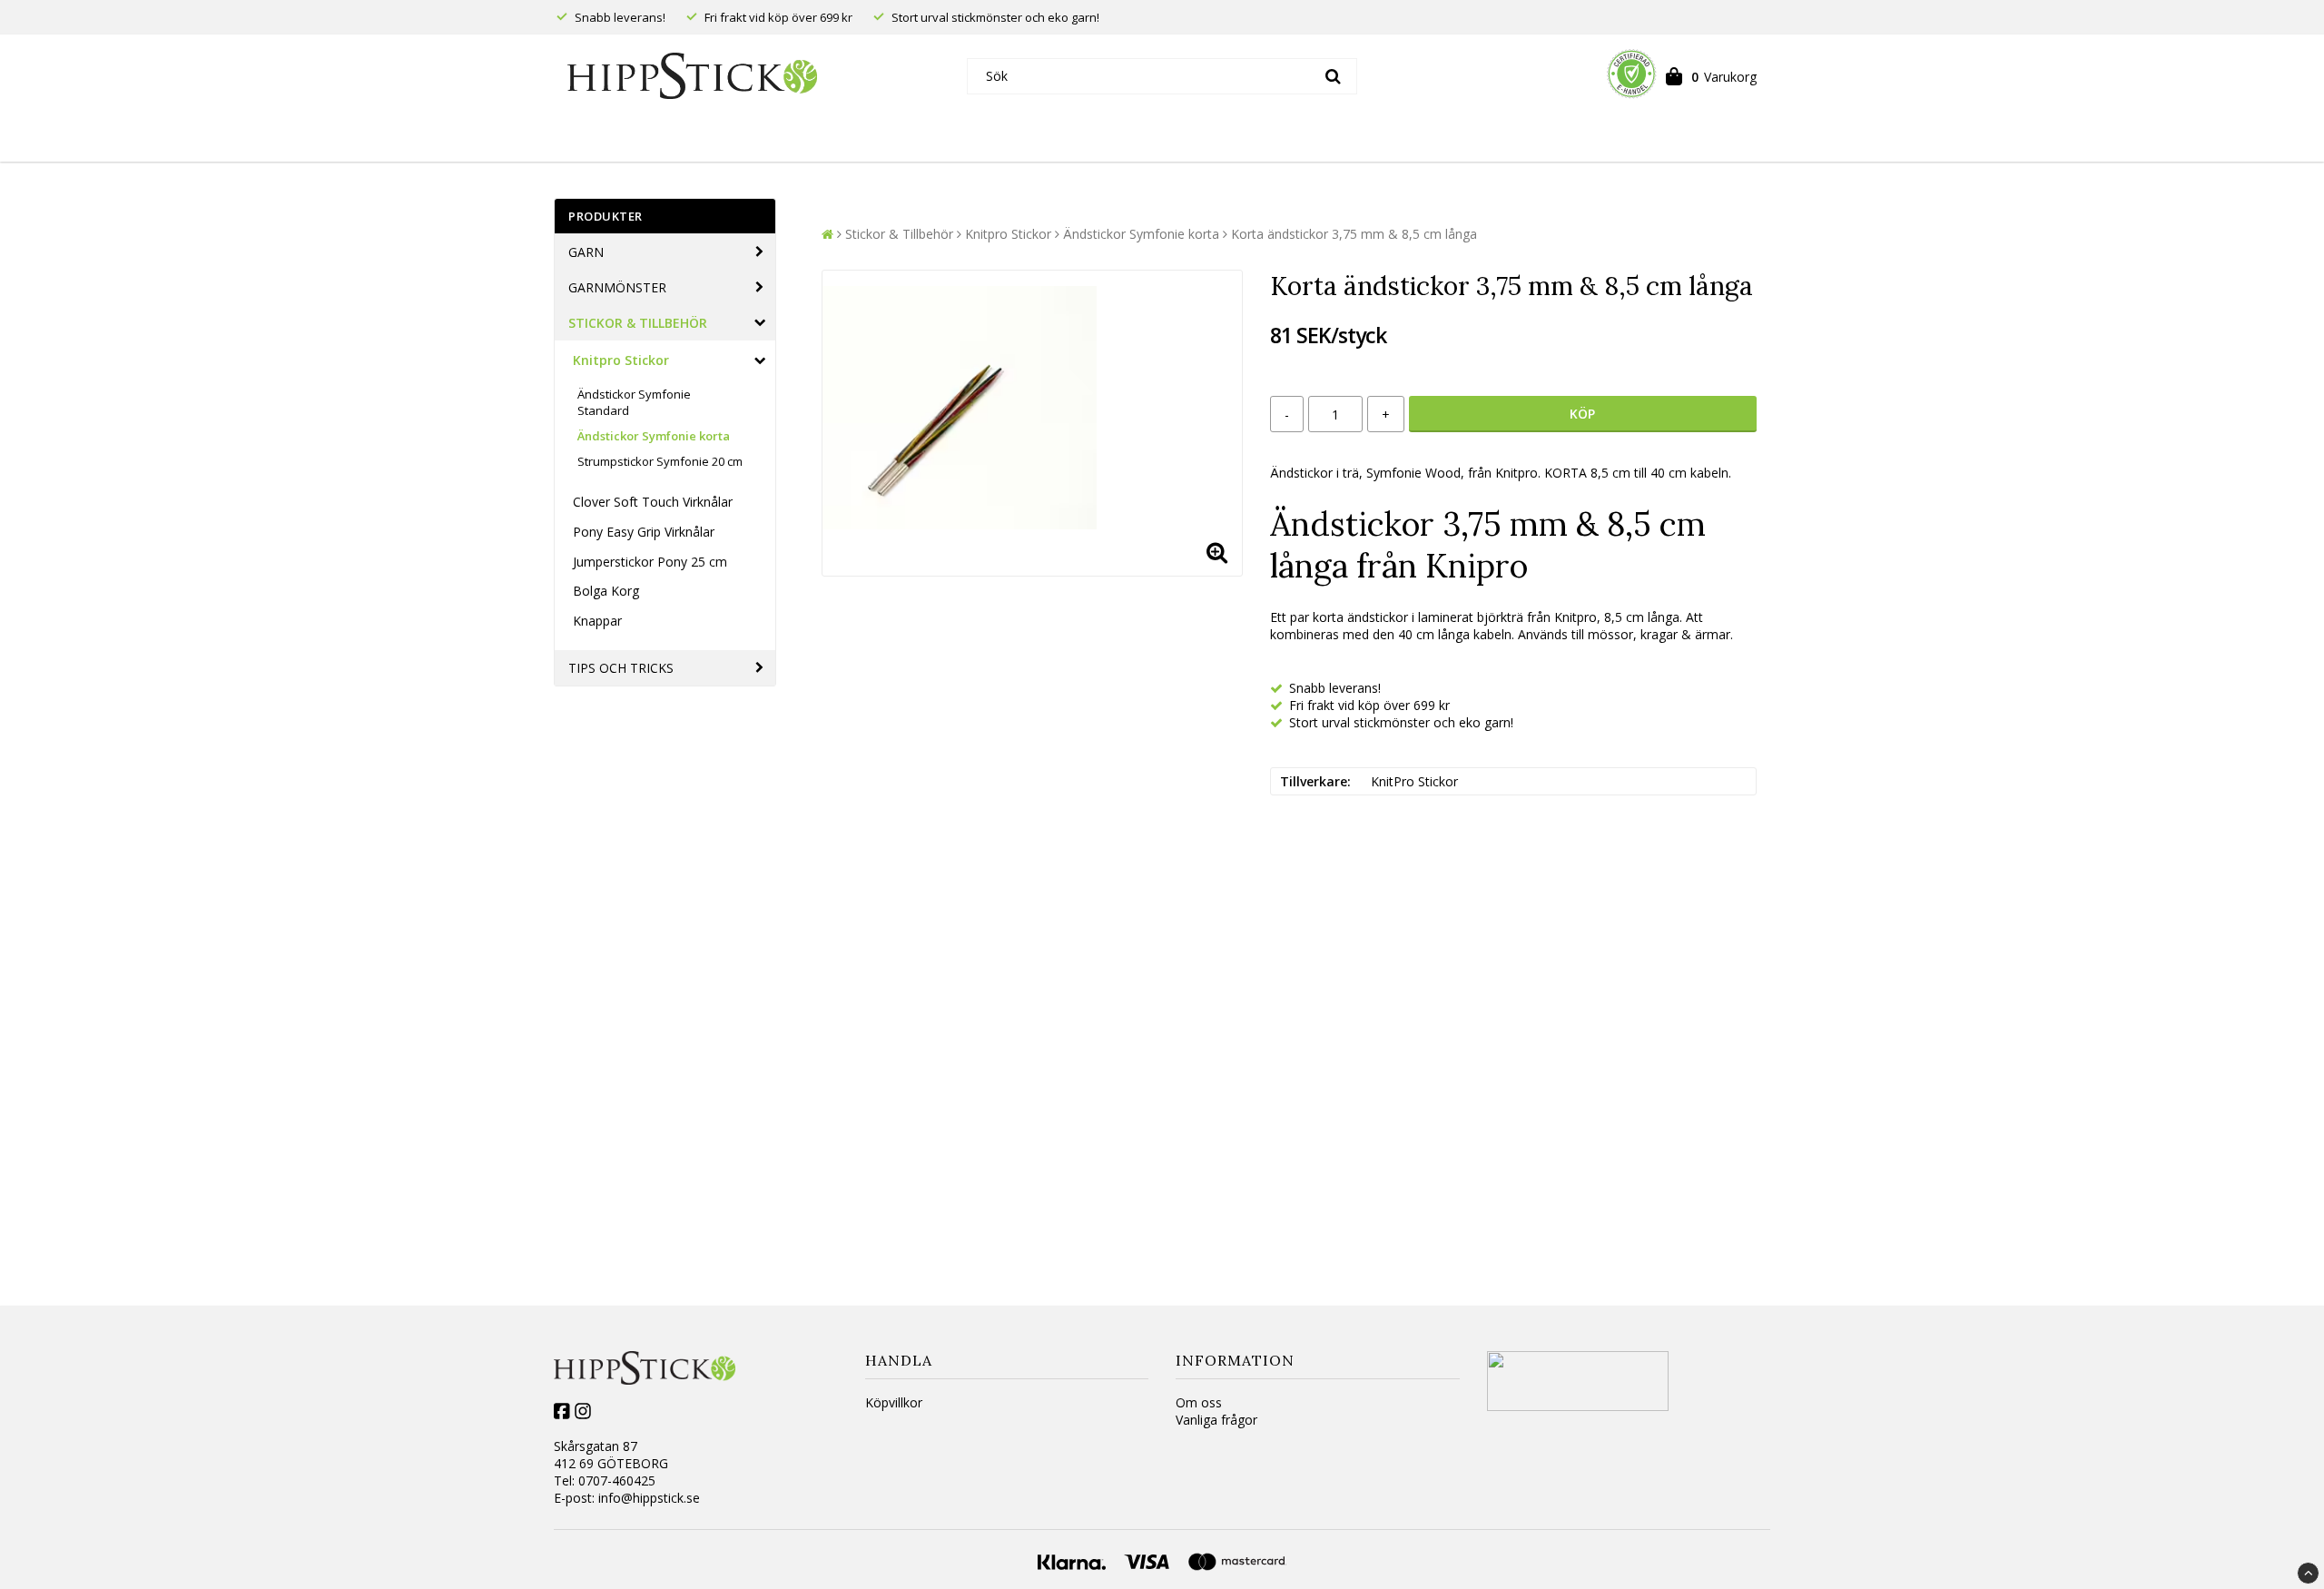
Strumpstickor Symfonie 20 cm (660, 461)
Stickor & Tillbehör (638, 323)
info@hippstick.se (649, 1498)
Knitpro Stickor (621, 360)
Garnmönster (617, 287)
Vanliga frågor (1216, 1420)
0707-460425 (617, 1480)
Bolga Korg (606, 591)
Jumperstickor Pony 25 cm (650, 562)
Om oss (1199, 1402)
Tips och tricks (621, 668)
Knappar (597, 621)
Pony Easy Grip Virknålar (644, 532)
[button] (1711, 76)
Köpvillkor (894, 1402)
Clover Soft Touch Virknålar (653, 502)
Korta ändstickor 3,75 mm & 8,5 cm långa (1354, 234)
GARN (586, 252)
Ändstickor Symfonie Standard (634, 402)
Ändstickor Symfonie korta (654, 436)
